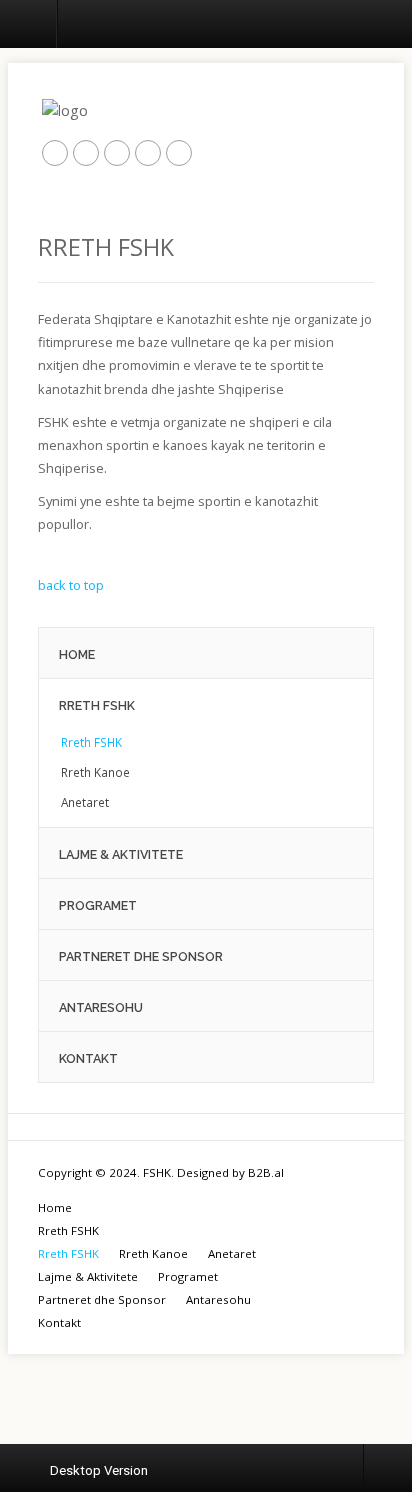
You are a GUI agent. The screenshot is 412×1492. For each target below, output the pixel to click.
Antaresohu (218, 1299)
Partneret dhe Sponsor (102, 1299)
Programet (188, 1276)
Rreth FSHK (68, 1230)
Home (55, 1207)
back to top (71, 585)
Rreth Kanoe (153, 1253)
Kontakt (59, 1322)
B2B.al (266, 1172)
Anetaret (232, 1253)
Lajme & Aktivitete (88, 1276)
